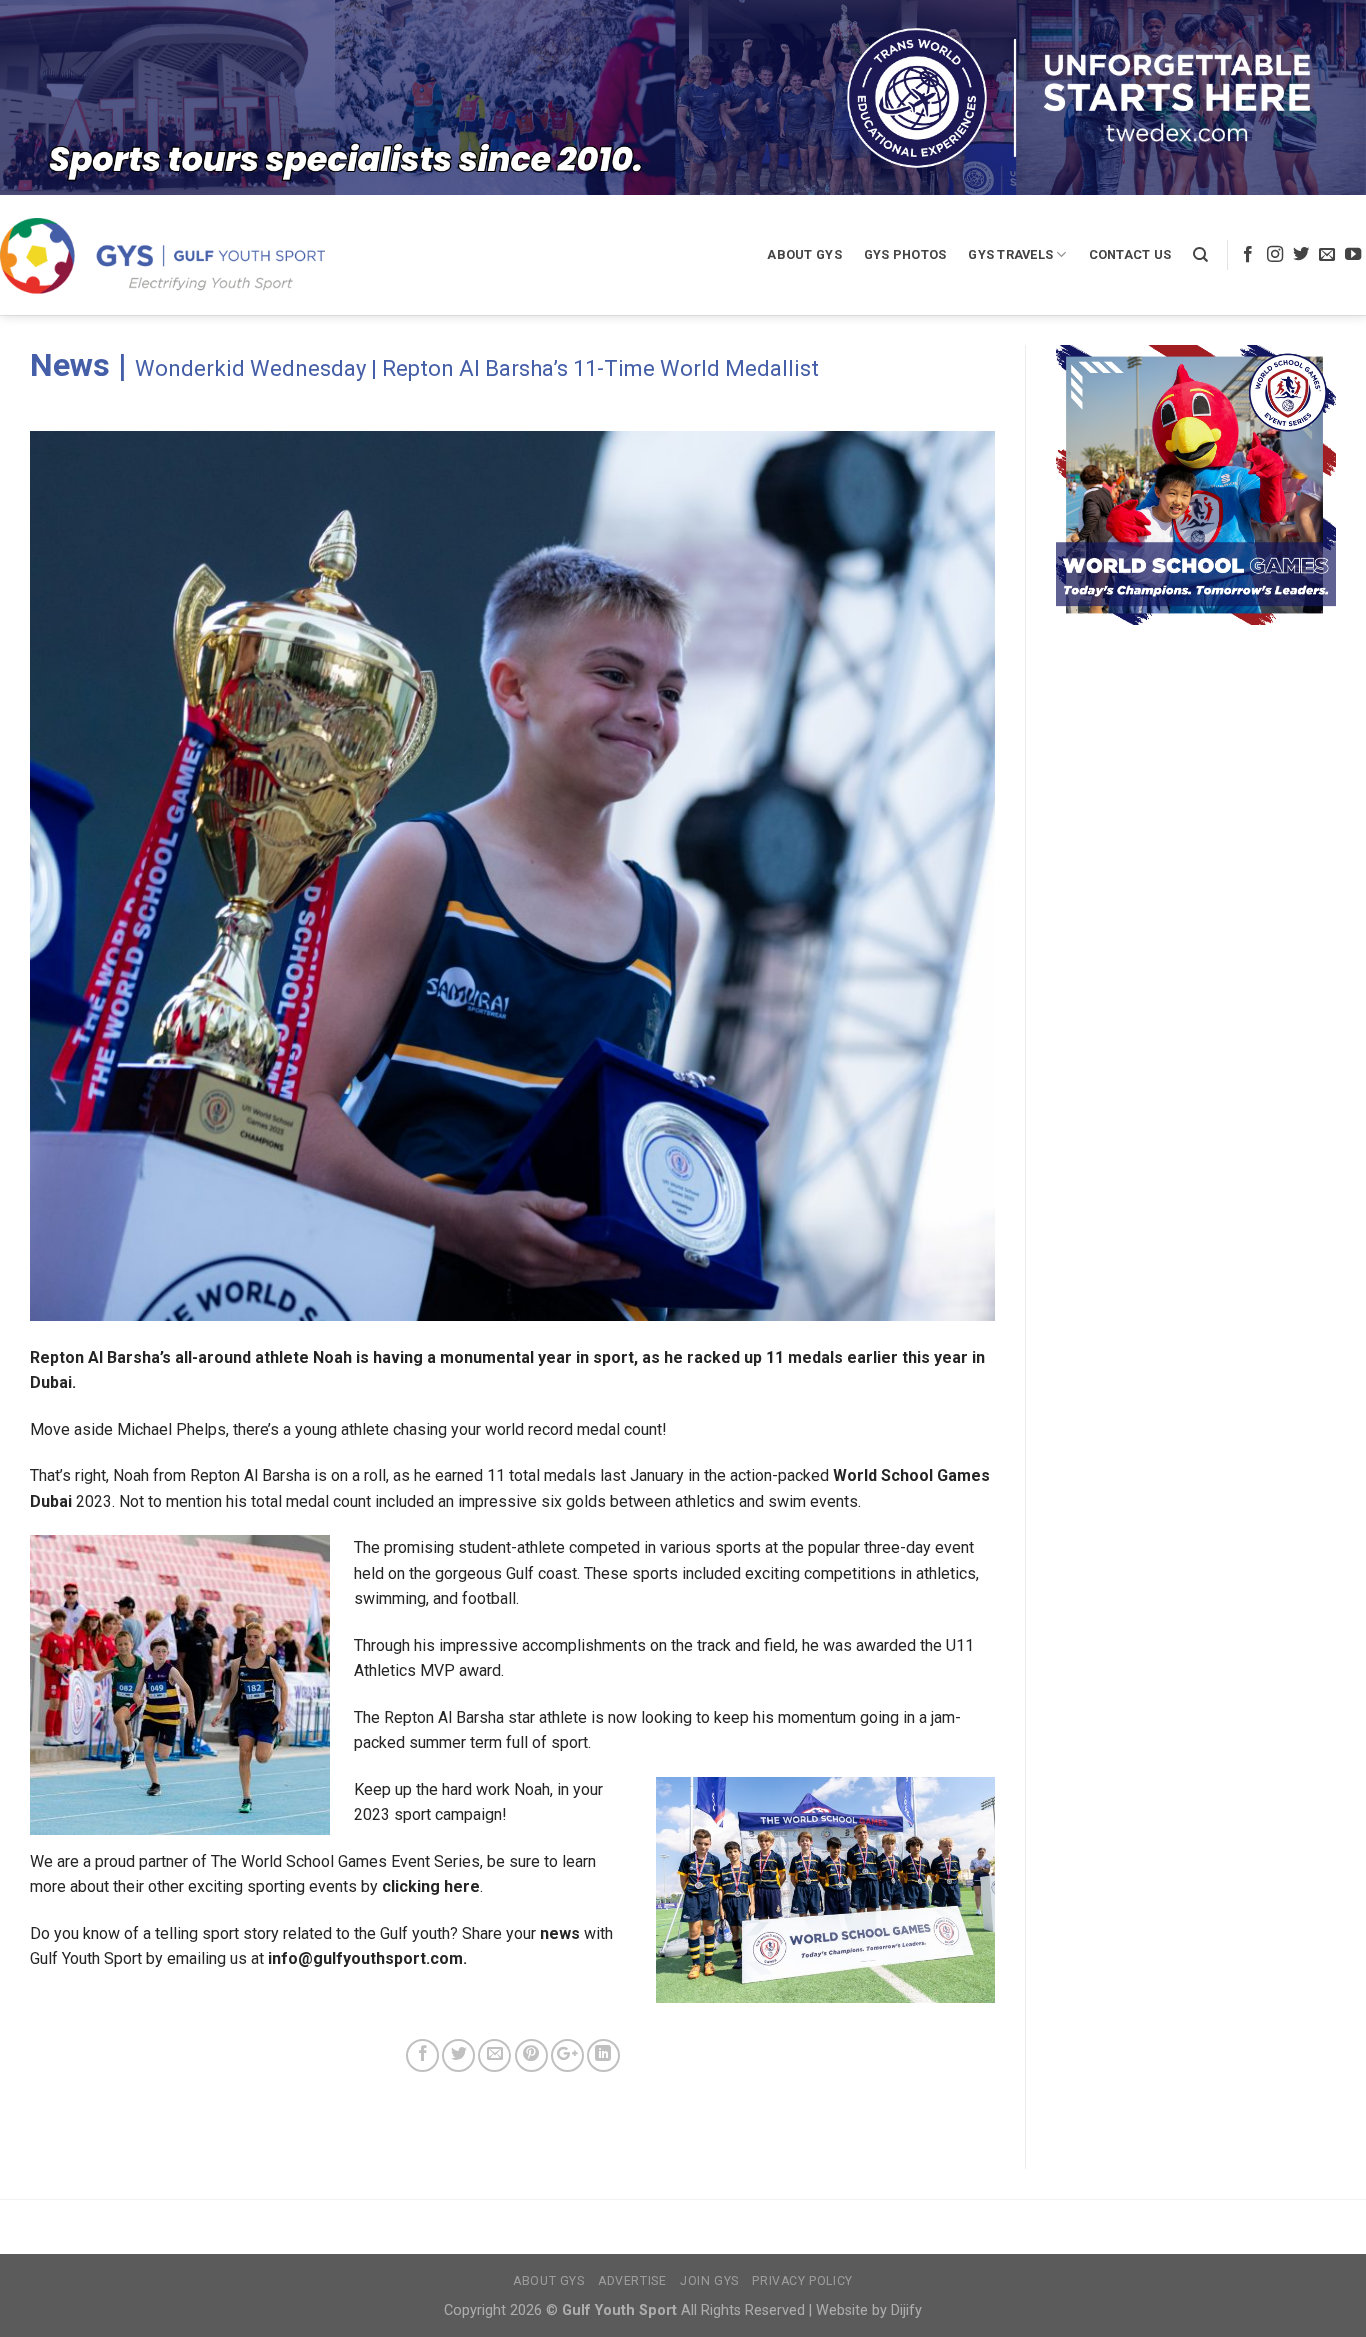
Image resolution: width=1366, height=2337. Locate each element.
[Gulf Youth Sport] (162, 255)
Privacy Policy (802, 2281)
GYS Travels (1010, 254)
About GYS (804, 254)
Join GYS (709, 2281)
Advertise (632, 2281)
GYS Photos (905, 254)
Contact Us (1130, 254)
